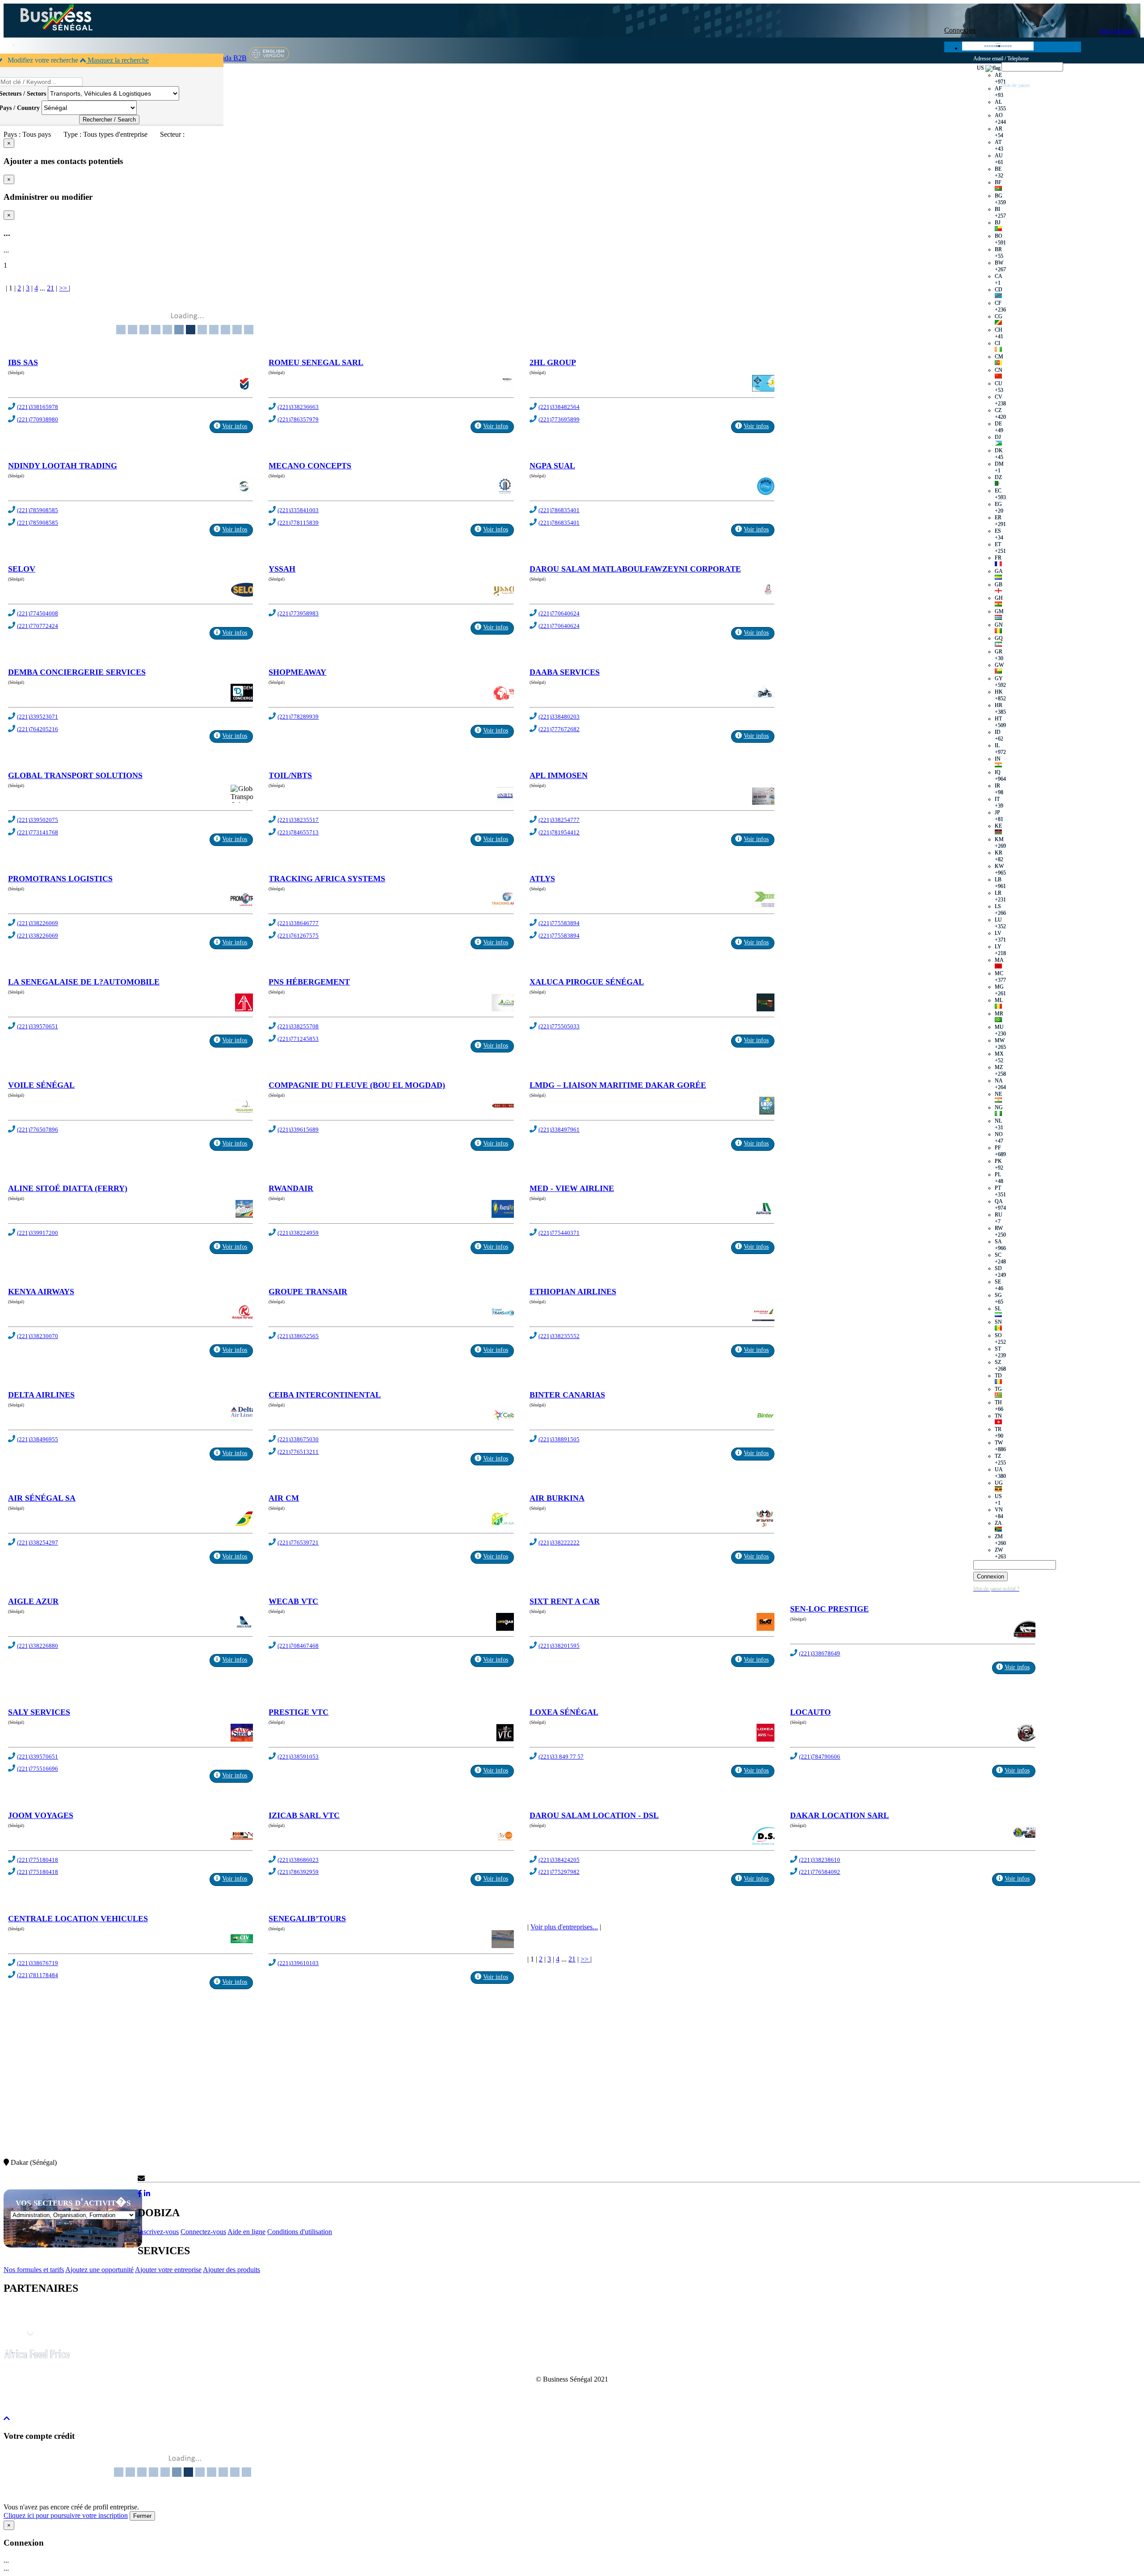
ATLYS (542, 879)
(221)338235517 (298, 820)
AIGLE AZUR (33, 1601)
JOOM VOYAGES (41, 1815)
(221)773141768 (38, 832)
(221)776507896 (38, 1130)
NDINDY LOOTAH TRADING (63, 466)
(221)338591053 (298, 1757)
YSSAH (282, 569)
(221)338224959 (298, 1233)
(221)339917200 (38, 1233)
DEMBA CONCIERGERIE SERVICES (77, 672)
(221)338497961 (559, 1130)
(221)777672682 (559, 729)
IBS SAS (23, 362)
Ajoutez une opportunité (99, 2270)
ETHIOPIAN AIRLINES (573, 1292)
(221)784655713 (298, 832)
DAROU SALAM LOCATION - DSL (594, 1815)
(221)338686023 (298, 1860)
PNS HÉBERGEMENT (309, 982)
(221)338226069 (38, 923)
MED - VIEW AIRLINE (572, 1188)
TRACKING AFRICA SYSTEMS (327, 879)
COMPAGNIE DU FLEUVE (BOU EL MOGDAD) (357, 1085)
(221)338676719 (38, 1963)
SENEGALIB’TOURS (307, 1919)
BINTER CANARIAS (567, 1395)
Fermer (142, 2516)
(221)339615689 (298, 1130)
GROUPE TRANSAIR (308, 1292)
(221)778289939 (298, 717)
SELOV (22, 569)
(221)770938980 (38, 419)
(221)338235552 (559, 1336)
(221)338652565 (298, 1336)
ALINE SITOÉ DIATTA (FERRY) (68, 1188)
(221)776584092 (820, 1872)
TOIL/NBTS (290, 775)
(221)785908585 (38, 510)
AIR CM (284, 1498)
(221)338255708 (298, 1026)
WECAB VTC (293, 1601)
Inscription (1116, 31)
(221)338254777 (559, 820)
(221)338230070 (38, 1336)
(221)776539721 (298, 1543)
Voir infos (235, 426)
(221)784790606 (820, 1757)
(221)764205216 (38, 729)
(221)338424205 (559, 1860)
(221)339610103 (298, 1963)
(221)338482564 (559, 407)
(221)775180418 (38, 1860)
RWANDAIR (291, 1188)
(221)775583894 (559, 923)
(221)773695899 (559, 419)
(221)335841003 (298, 510)
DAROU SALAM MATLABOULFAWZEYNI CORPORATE (635, 569)
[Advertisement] (272, 2100)
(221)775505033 (559, 1026)
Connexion (960, 30)
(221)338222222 (559, 1543)
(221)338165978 (38, 407)
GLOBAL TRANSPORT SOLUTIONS (75, 775)
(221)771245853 (298, 1039)
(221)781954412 (559, 832)
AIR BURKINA (557, 1498)
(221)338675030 (298, 1439)
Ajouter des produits (231, 2270)
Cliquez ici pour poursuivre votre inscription (66, 2515)
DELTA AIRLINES (41, 1395)
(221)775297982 (559, 1872)
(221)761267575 (298, 936)
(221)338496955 (38, 1439)
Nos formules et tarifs (34, 2270)
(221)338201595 (559, 1646)
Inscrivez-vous (158, 2232)
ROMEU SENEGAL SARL (316, 362)
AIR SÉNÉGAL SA (42, 1498)
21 (50, 288)
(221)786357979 (298, 419)
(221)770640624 (559, 613)
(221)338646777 (298, 923)
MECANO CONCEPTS (310, 466)
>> (64, 288)
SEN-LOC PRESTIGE (829, 1609)
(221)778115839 (298, 523)
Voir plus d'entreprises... (564, 1927)
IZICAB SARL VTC (304, 1815)
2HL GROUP (553, 362)
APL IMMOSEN (559, 775)
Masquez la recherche (117, 60)
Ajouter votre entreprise (168, 2270)
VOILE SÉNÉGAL (41, 1085)
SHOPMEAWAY (297, 672)
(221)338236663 (298, 407)
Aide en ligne (246, 2232)
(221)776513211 (298, 1452)
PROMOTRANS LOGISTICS (60, 879)
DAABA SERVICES (565, 672)
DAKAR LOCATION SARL (839, 1815)
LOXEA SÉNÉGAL (564, 1712)
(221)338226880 (38, 1646)
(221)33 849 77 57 (561, 1757)
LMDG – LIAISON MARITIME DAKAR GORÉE (618, 1085)
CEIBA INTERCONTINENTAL (325, 1395)
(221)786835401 (559, 510)
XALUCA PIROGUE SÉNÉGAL (587, 982)
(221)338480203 (559, 717)
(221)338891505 (559, 1439)
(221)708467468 (298, 1646)
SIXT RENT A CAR (565, 1601)
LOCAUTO (810, 1712)
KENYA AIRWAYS (41, 1292)
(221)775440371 (559, 1233)
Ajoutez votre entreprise (846, 140)
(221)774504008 (38, 613)
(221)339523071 (38, 717)
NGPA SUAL (552, 466)
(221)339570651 (38, 1026)
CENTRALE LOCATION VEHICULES (78, 1919)
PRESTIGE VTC (299, 1712)
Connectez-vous (203, 2232)
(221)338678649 (820, 1653)
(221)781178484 (38, 1975)
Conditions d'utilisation (300, 2232)
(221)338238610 (820, 1860)
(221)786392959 (298, 1872)
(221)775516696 (38, 1769)
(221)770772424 (38, 626)
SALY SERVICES (39, 1712)
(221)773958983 (298, 613)
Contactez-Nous (168, 2178)
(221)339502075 (38, 820)
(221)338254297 (38, 1543)
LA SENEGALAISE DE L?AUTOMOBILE (84, 982)
